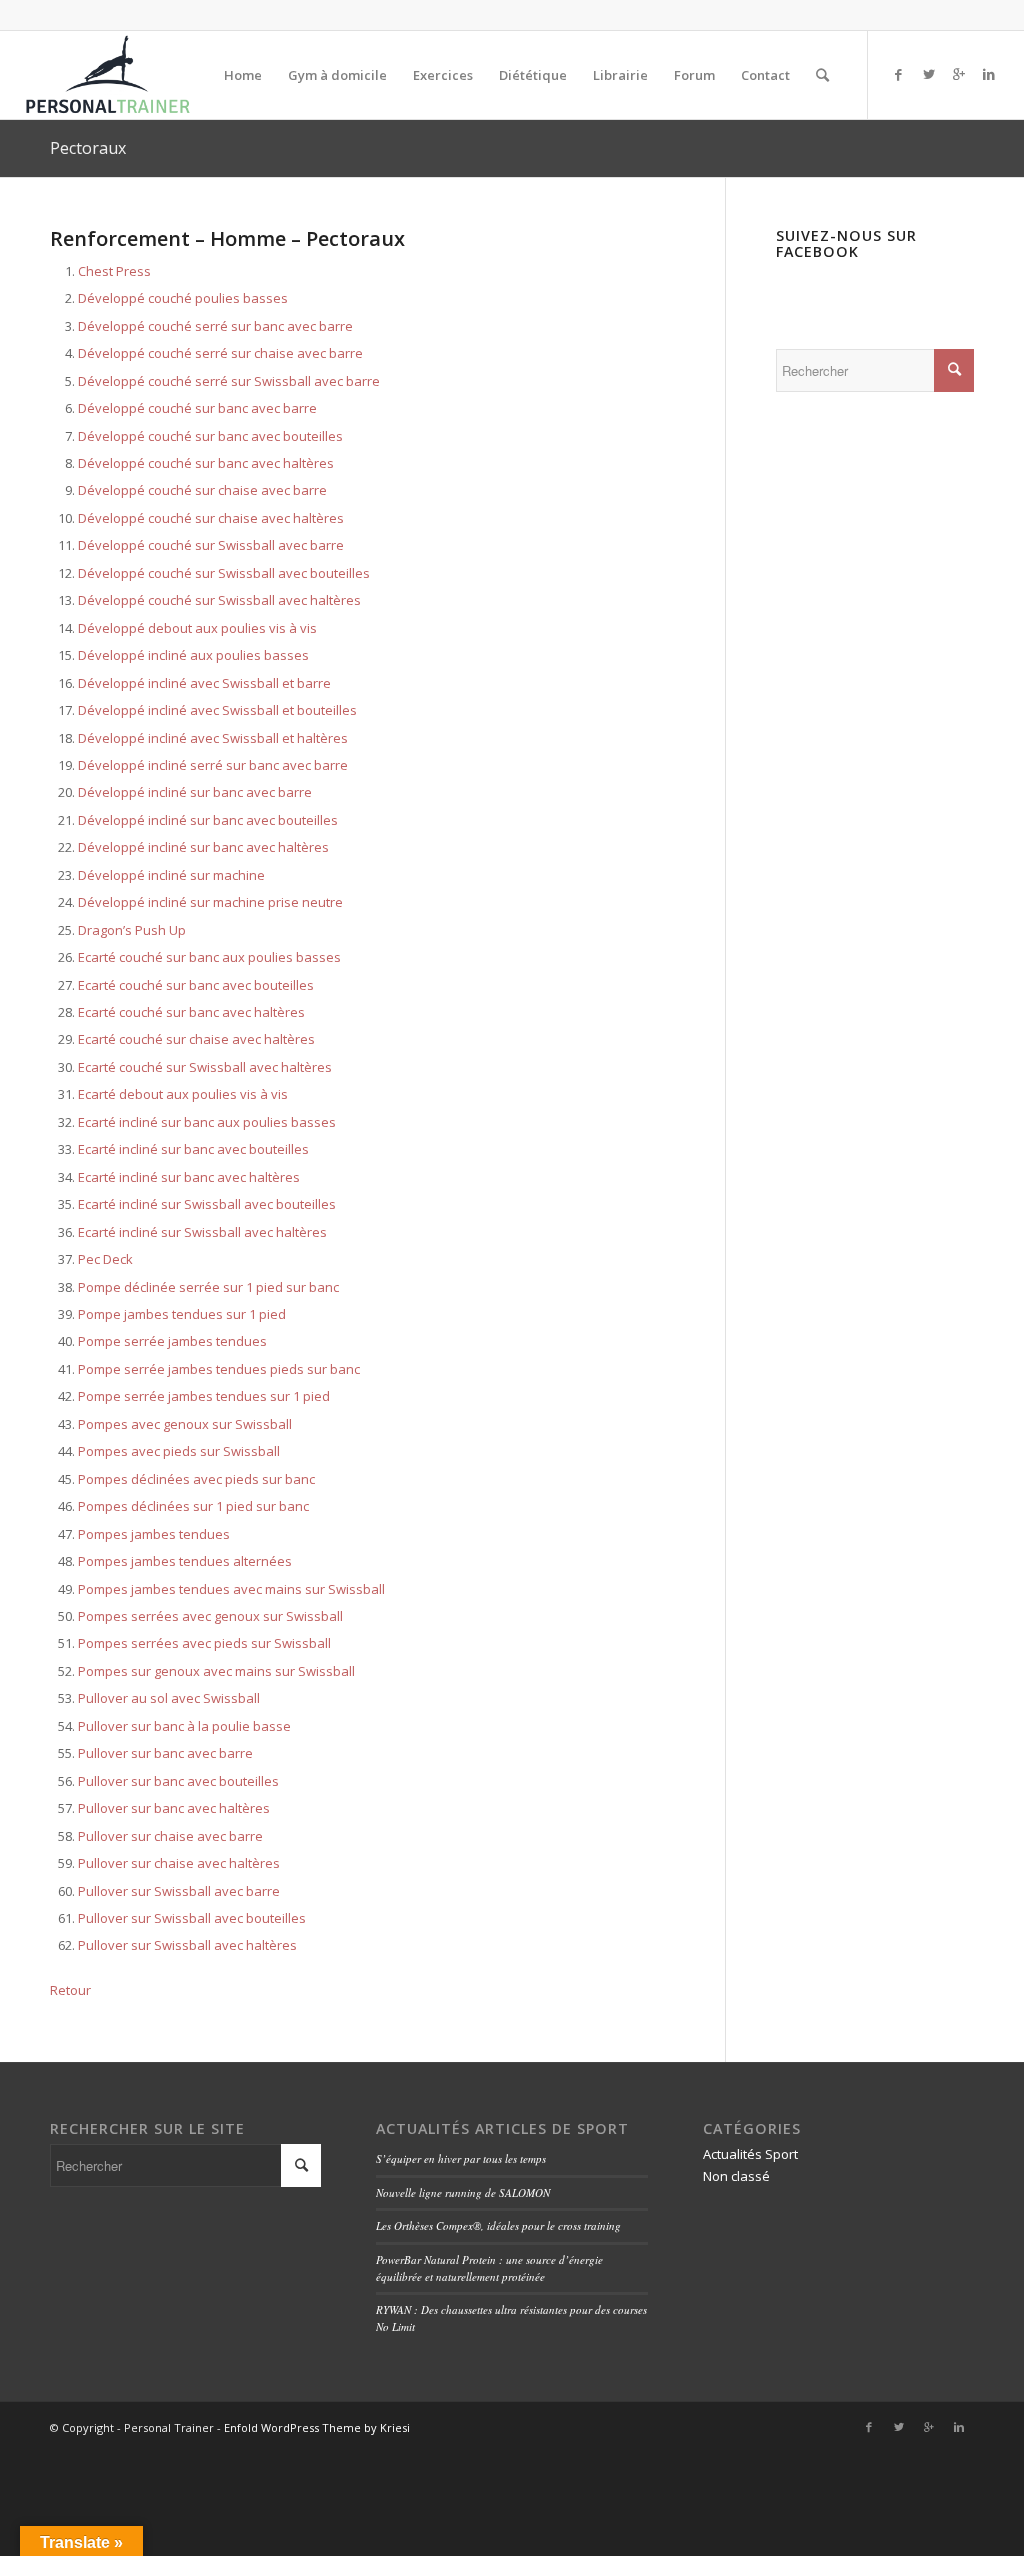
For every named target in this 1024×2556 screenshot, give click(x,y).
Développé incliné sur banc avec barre (195, 792)
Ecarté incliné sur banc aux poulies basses (207, 1122)
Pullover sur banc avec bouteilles (178, 1781)
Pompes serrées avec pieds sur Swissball (204, 1643)
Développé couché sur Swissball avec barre (211, 545)
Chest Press (114, 271)
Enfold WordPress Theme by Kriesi (317, 2427)
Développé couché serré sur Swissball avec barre (229, 381)
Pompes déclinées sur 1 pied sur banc (193, 1506)
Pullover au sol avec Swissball (169, 1698)
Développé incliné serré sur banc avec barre (213, 765)
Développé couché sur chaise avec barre (202, 490)
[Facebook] (899, 74)
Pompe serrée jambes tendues (172, 1341)
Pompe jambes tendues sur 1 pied (182, 1314)
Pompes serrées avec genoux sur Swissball (210, 1616)
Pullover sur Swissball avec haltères (187, 1945)
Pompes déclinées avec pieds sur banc (196, 1479)
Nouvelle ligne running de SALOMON (463, 2192)
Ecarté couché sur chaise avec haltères (196, 1039)
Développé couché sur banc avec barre (197, 408)
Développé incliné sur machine (171, 875)
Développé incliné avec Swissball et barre (204, 683)
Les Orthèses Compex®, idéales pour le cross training (498, 2225)
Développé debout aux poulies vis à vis (197, 628)
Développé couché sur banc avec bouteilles (210, 436)
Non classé (736, 2176)
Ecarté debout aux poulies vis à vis (183, 1094)
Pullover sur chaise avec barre (170, 1836)
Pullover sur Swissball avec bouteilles (192, 1918)
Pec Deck (105, 1259)
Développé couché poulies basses (183, 298)
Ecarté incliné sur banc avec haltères (189, 1177)
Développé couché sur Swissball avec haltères (219, 600)
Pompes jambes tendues (154, 1534)
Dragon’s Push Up (132, 930)
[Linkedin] (989, 74)
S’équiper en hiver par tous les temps (461, 2158)
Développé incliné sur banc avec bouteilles (208, 820)
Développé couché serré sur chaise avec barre (220, 353)
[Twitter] (929, 74)
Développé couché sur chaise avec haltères (211, 518)
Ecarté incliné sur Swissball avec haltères (202, 1232)
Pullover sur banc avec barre (165, 1753)
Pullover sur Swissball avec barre (179, 1891)
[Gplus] (959, 74)
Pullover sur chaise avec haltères (179, 1863)
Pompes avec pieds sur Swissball (179, 1451)
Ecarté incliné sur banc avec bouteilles (193, 1149)
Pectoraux (88, 148)
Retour (70, 1990)
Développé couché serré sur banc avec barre (215, 326)
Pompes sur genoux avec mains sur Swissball (216, 1671)
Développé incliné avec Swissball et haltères (213, 738)
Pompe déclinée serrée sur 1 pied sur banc (208, 1287)
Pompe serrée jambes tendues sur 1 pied (204, 1396)
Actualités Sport (750, 2154)
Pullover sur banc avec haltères (174, 1808)
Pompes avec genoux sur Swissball (185, 1424)
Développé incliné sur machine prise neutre (210, 902)
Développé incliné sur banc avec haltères (203, 847)
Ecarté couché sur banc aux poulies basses (209, 957)
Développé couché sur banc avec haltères (206, 463)
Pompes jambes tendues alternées (185, 1561)
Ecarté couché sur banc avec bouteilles (196, 985)
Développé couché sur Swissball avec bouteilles (224, 573)
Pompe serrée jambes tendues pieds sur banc (219, 1369)
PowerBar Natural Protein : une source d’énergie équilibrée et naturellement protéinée (489, 2268)
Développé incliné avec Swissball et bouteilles (217, 710)
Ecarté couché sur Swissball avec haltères (205, 1067)
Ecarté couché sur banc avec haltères (191, 1012)
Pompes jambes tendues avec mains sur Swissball (231, 1589)
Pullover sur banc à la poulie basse (184, 1726)
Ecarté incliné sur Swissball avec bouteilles (207, 1204)
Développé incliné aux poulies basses (193, 655)
